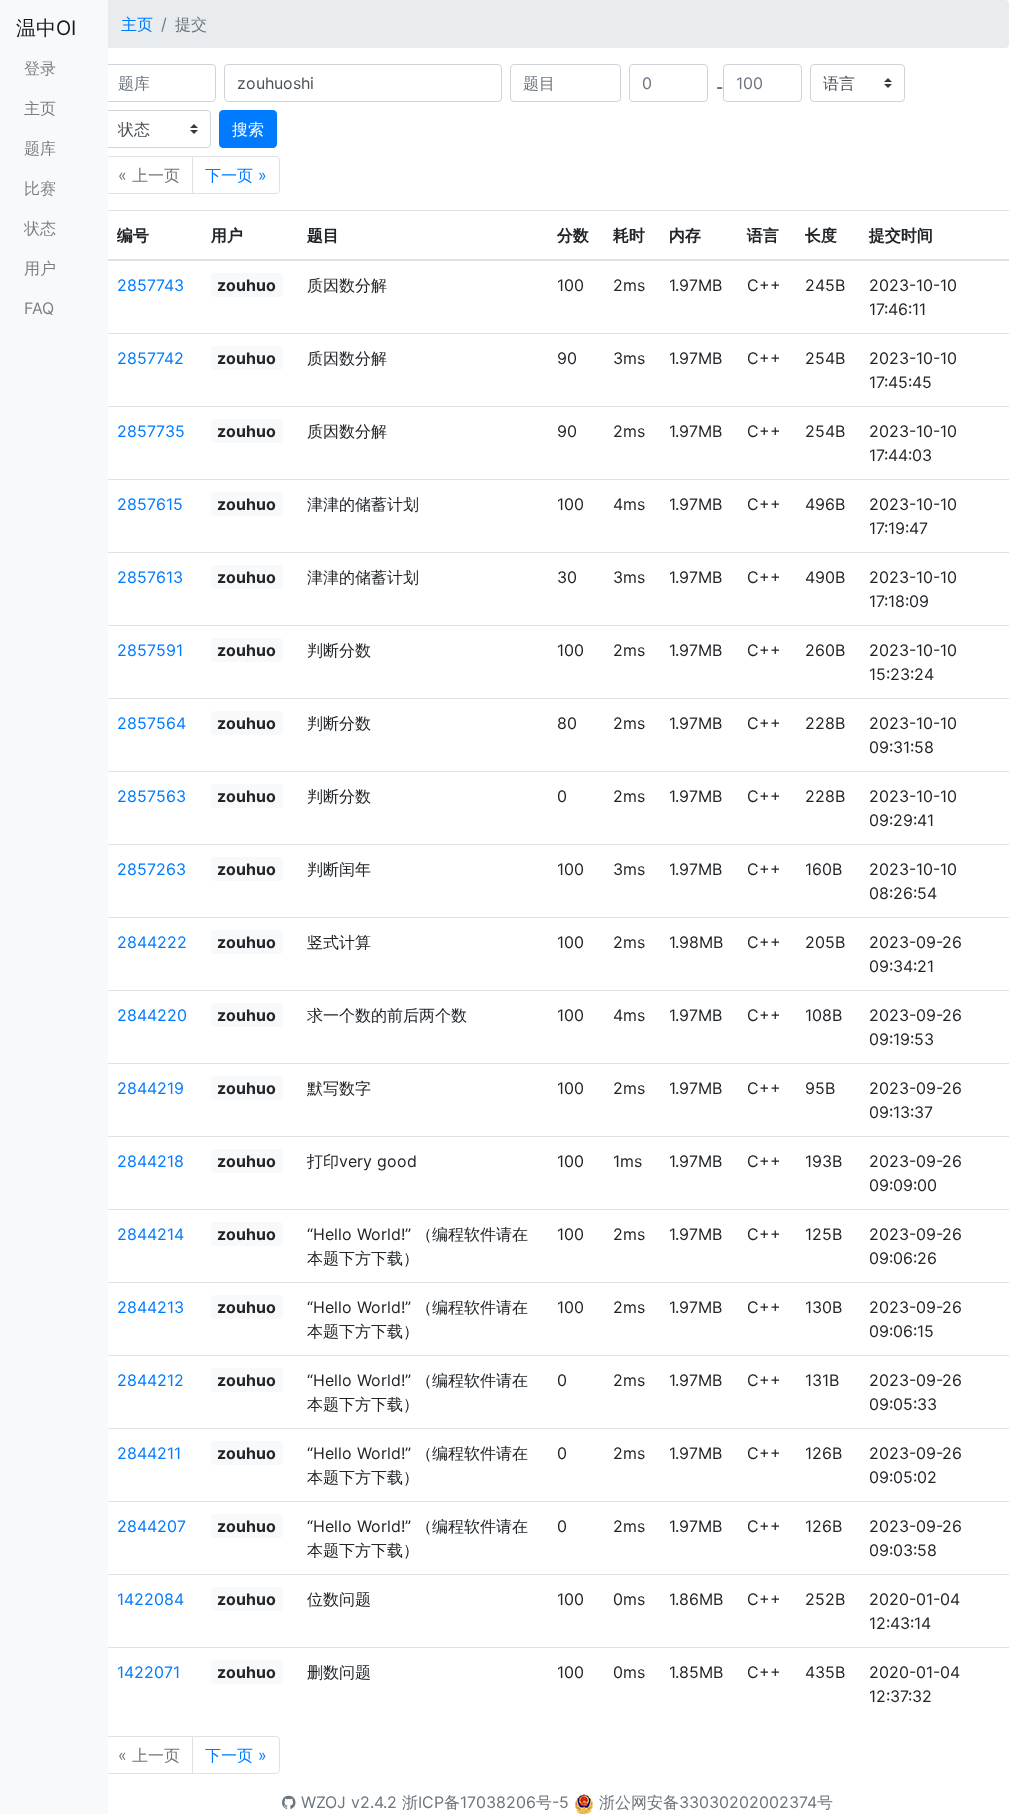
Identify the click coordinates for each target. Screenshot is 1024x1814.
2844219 (150, 1088)
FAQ (39, 308)
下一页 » (236, 175)
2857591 (150, 650)
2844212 (150, 1380)
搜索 (248, 129)
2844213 (150, 1307)
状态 (40, 228)
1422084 (150, 1599)
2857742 (150, 358)
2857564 (151, 723)
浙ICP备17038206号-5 (485, 1802)
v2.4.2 (374, 1802)
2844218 (150, 1161)
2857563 (151, 796)
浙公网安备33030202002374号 (716, 1802)
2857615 (150, 504)
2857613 (150, 577)
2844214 (150, 1234)
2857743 (150, 285)
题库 (40, 148)
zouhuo (246, 285)
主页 (40, 108)
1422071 (148, 1672)
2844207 (151, 1526)
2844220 (152, 1015)
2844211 (149, 1453)
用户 (40, 268)
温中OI (46, 28)
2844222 (152, 942)
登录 (40, 68)
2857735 (151, 431)
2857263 (151, 869)
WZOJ (321, 1802)
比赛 (40, 188)
